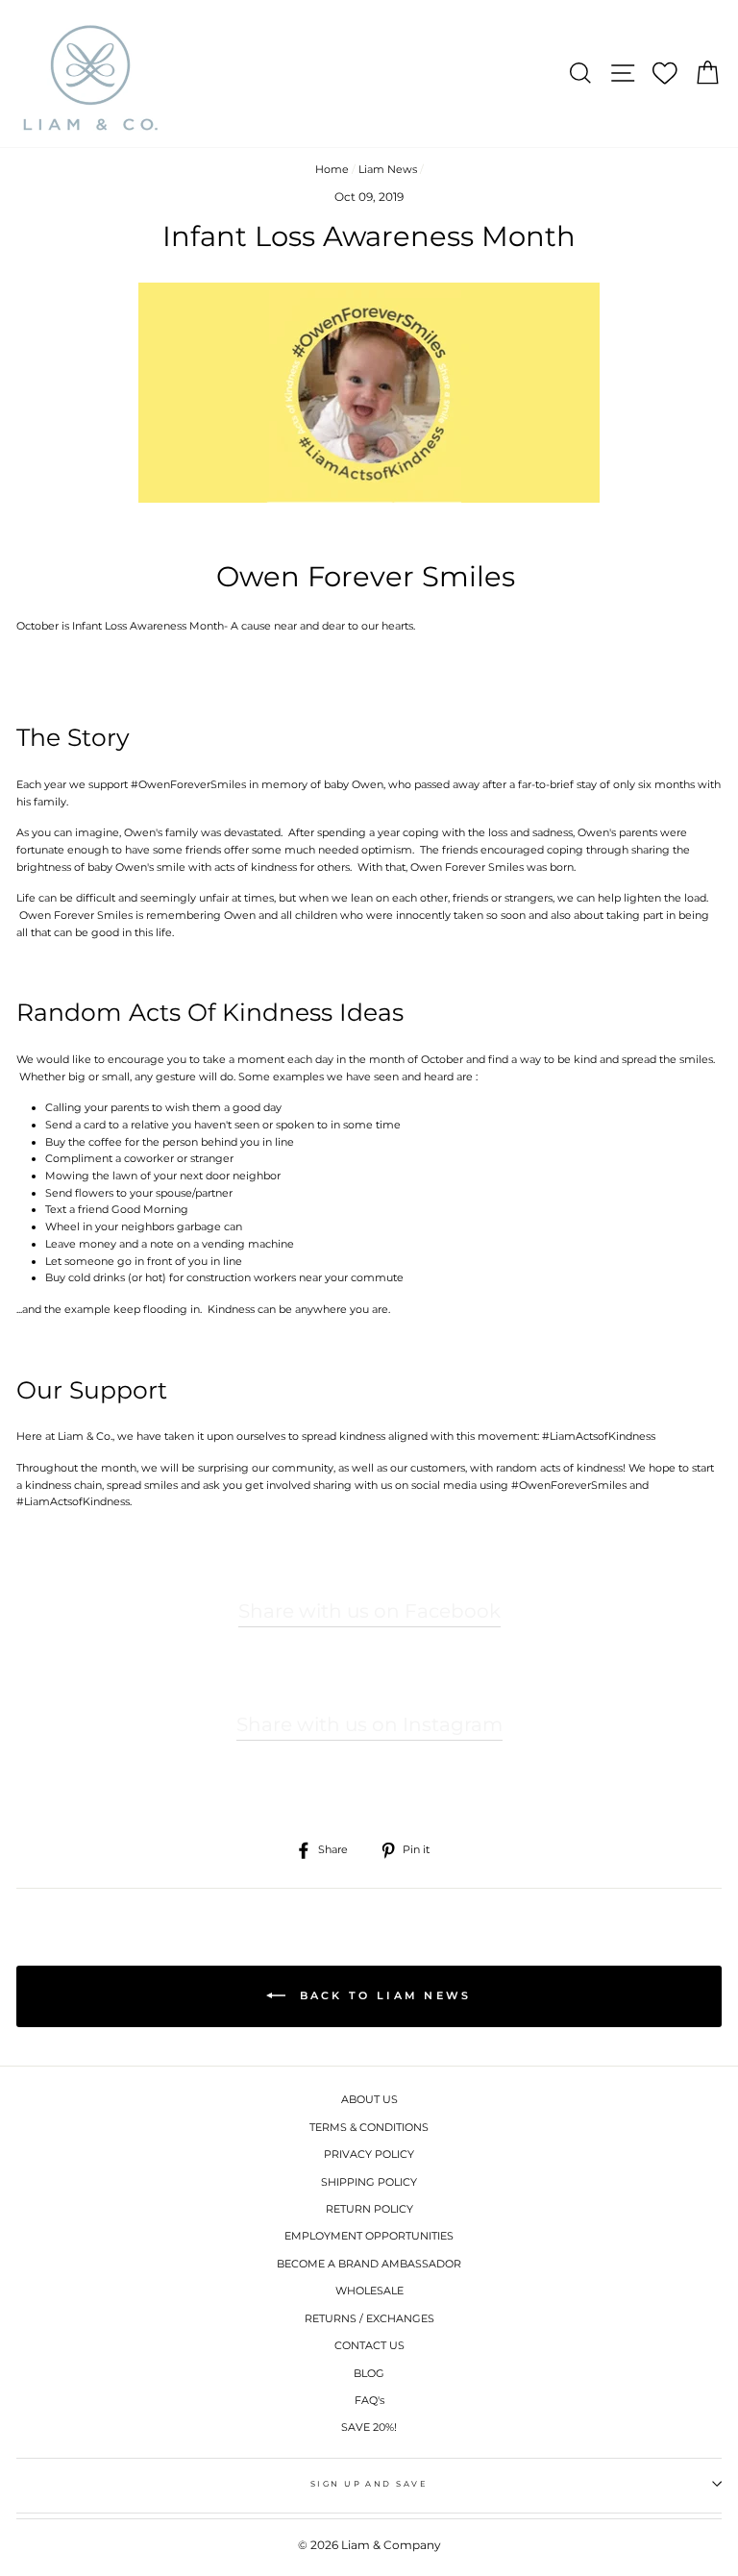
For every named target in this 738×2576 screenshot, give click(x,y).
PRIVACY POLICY (369, 2154)
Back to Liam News (382, 1995)
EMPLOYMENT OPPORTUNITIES (369, 2236)
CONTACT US (369, 2345)
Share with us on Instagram (369, 1724)
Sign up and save (369, 2484)
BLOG (369, 2373)
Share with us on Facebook (369, 1611)
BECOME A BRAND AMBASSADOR (369, 2264)
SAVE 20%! (369, 2427)
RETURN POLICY (369, 2209)
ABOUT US (369, 2099)
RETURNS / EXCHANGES (369, 2318)
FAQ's (369, 2400)
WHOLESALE (369, 2291)
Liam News (388, 169)
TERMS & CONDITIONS (369, 2127)
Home (332, 169)
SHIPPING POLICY (369, 2182)
